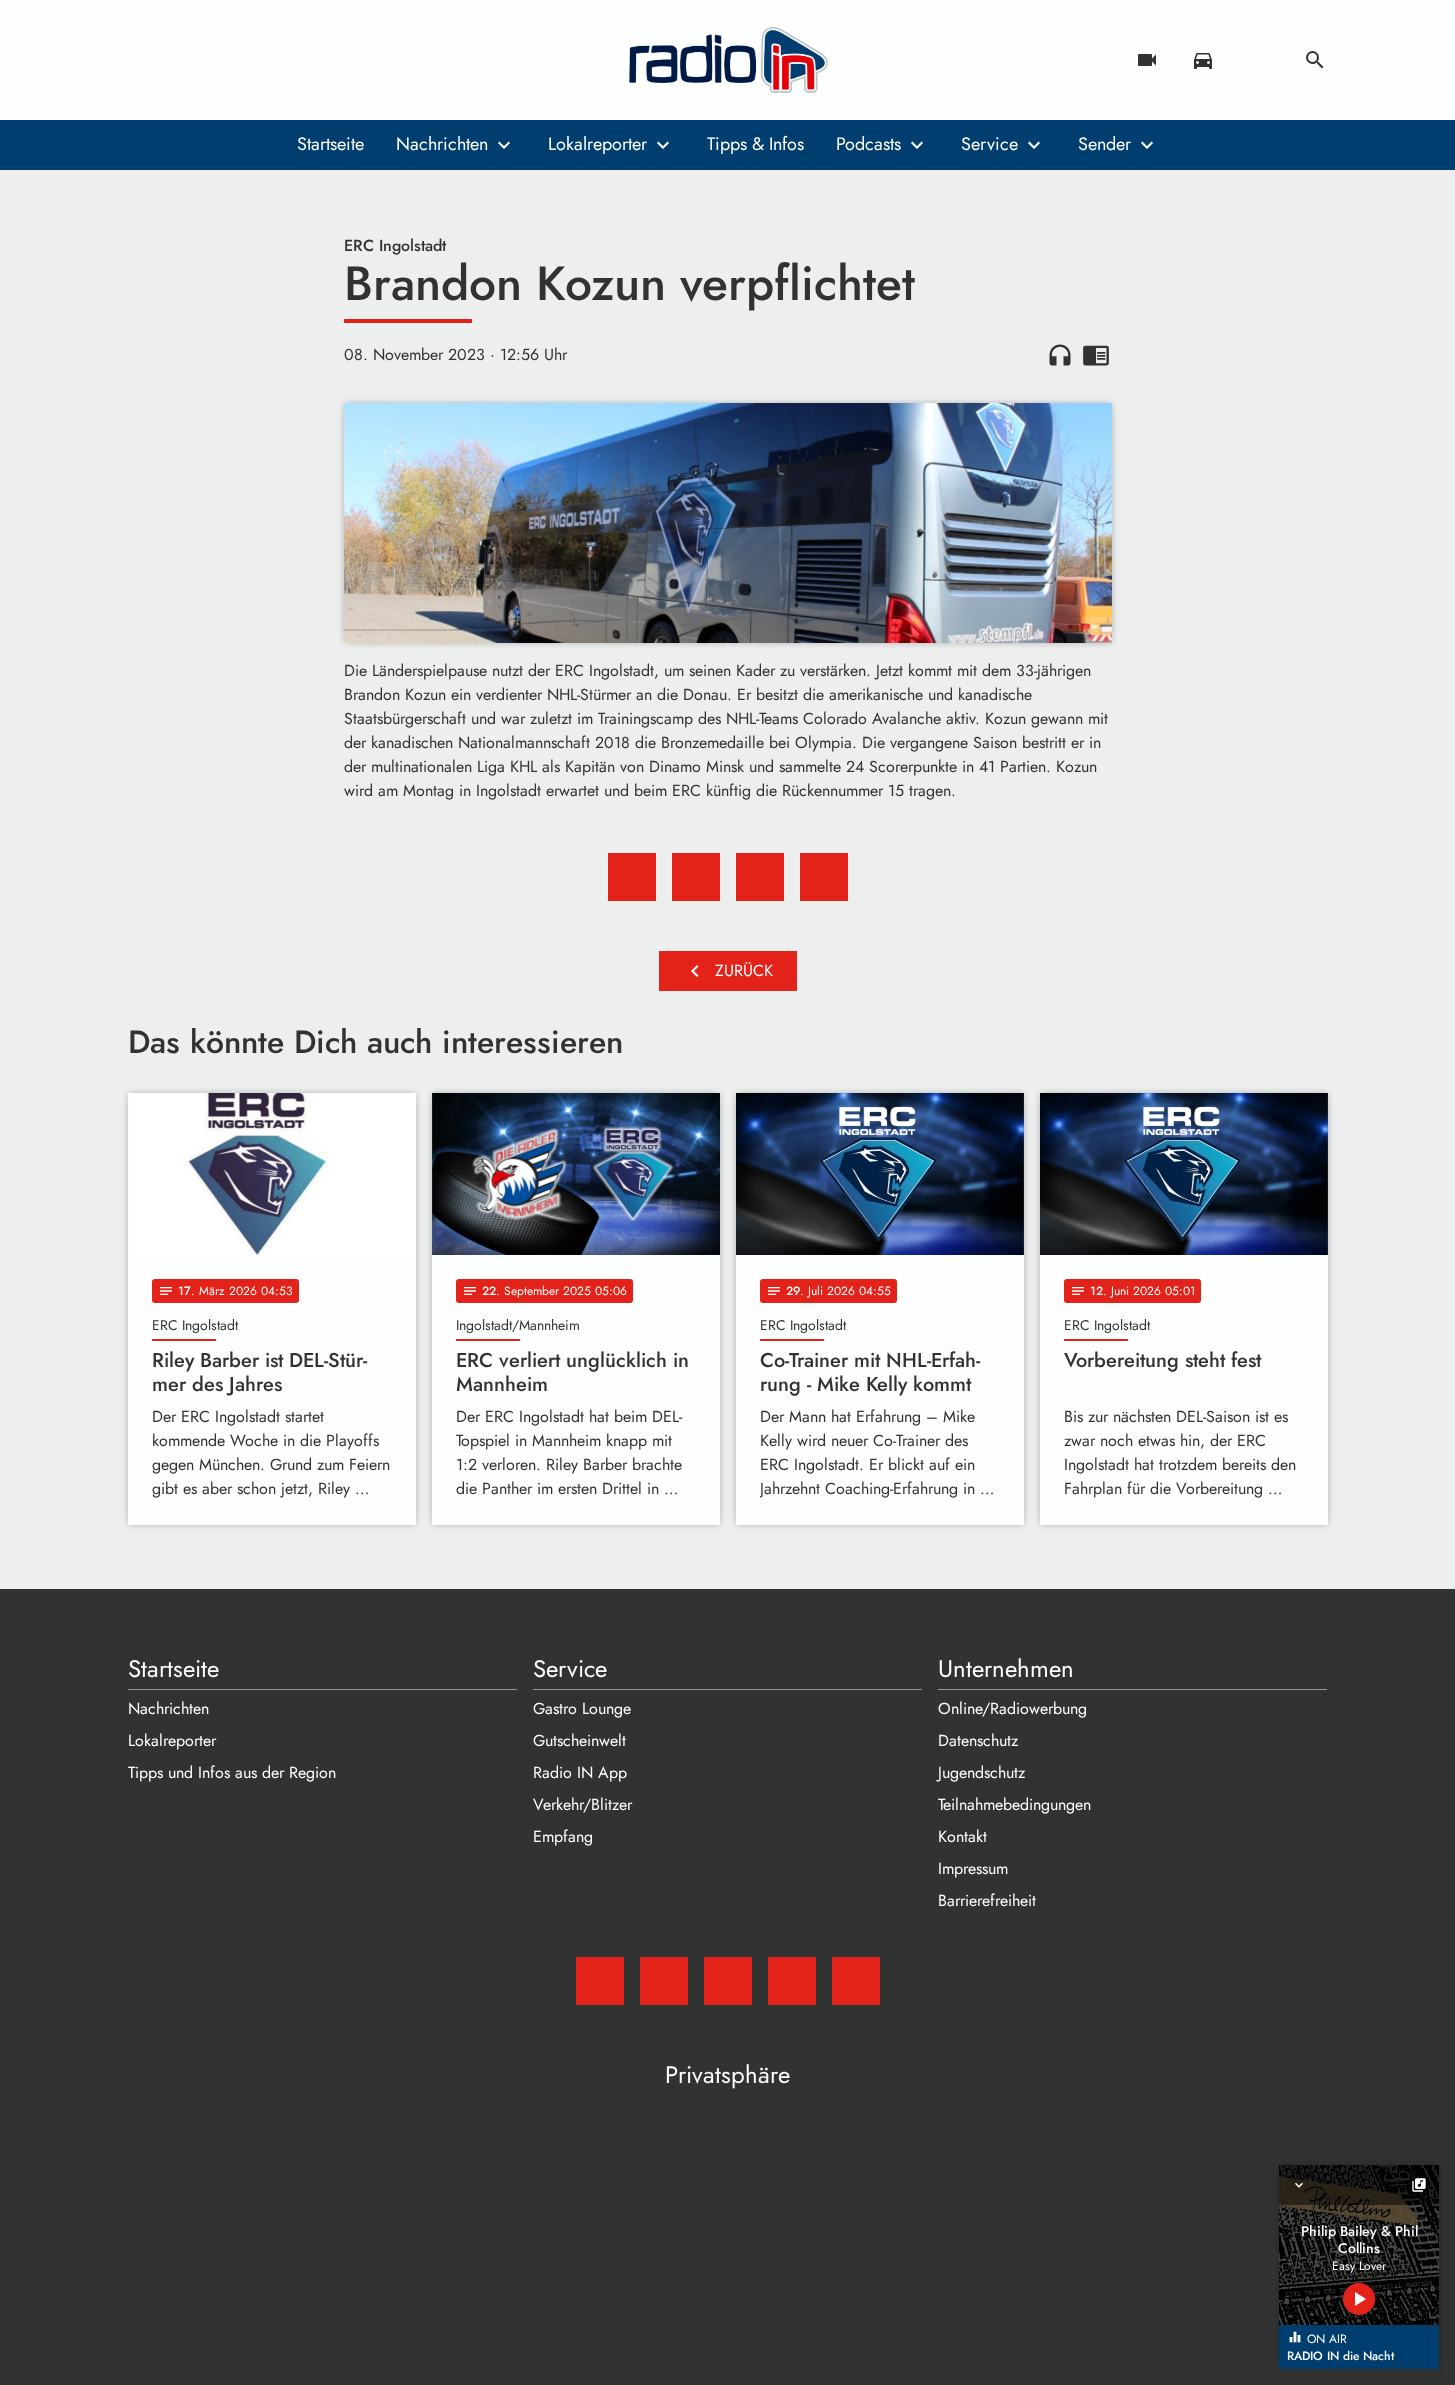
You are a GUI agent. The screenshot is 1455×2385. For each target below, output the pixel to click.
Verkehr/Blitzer (582, 1804)
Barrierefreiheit (987, 1900)
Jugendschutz (981, 1772)
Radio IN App (580, 1772)
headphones (1060, 355)
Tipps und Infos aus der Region (232, 1772)
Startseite (330, 144)
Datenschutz (978, 1740)
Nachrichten (442, 144)
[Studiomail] (148, 60)
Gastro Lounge (582, 1708)
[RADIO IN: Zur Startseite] (728, 60)
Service (989, 144)
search (1315, 60)
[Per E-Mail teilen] (824, 877)
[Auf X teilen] (696, 877)
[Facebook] (188, 60)
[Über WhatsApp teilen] (760, 877)
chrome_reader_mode (1096, 355)
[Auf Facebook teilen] (632, 877)
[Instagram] (228, 60)
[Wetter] (1259, 60)
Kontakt (962, 1836)
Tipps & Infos (755, 144)
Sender (1104, 144)
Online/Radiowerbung (1012, 1708)
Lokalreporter (597, 144)
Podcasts (868, 144)
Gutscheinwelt (579, 1740)
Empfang (563, 1836)
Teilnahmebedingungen (1014, 1804)
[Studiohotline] (308, 60)
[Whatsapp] (268, 60)
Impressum (973, 1868)
